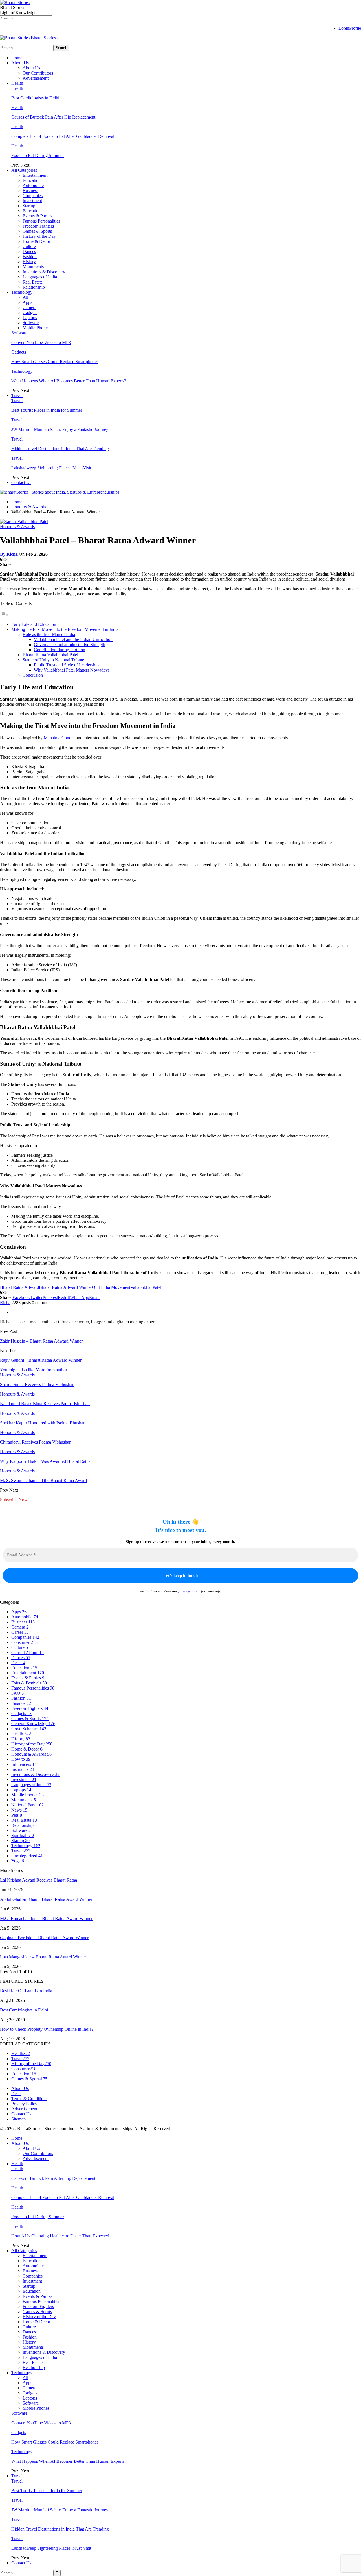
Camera (29, 307)
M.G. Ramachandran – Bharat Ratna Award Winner (46, 1918)
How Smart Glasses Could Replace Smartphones (55, 362)
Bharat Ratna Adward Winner (65, 1287)
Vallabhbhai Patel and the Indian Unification (73, 639)
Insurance (23, 1769)
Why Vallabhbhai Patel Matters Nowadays (72, 670)
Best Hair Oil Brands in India (26, 1991)
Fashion (30, 257)
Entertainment (35, 175)
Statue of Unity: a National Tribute (53, 660)
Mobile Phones (36, 328)
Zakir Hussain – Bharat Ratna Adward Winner (41, 1341)
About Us (20, 63)
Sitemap (18, 2119)
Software (31, 323)
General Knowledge (33, 1724)
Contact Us (21, 482)
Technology (22, 292)
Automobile (33, 185)
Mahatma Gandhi (59, 738)
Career (20, 1632)
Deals (18, 1663)
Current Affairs (27, 1652)
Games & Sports (37, 231)
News (19, 1810)
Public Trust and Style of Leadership (66, 665)
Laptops (30, 318)
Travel (17, 395)
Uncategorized (27, 1856)
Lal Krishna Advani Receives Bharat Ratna (38, 1880)
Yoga (19, 1861)
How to (21, 1759)
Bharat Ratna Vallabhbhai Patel (50, 655)
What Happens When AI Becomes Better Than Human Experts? (69, 381)
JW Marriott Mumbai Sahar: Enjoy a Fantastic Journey (60, 429)
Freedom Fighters (38, 226)
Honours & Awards (17, 527)
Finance (21, 1703)
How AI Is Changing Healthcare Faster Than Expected (60, 2236)
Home (17, 58)
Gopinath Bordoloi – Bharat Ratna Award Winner (44, 1938)
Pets (17, 1815)
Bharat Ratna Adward (19, 1287)
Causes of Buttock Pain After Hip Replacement (53, 117)
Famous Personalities (41, 221)
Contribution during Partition (60, 650)
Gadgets (30, 312)
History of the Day (39, 236)
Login (344, 28)
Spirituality (23, 1835)
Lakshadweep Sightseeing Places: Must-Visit (51, 468)
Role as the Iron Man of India (49, 634)
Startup (29, 206)
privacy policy (189, 1591)
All (25, 297)
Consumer (24, 1642)
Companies (33, 196)
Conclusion (33, 675)
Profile (355, 28)
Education (32, 180)
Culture (29, 246)
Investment (32, 201)
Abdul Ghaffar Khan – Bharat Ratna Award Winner (46, 1899)
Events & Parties (37, 216)
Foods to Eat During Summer (38, 155)
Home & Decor (36, 241)
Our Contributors (38, 73)
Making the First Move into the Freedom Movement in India (65, 629)
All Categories (24, 170)
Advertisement (36, 78)
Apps (27, 302)
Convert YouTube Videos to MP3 (41, 342)
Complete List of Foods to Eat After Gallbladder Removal (63, 136)
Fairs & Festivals (29, 1683)
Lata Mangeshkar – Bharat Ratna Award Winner (43, 1957)
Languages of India (40, 277)
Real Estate (33, 282)
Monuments (33, 267)
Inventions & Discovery (44, 272)
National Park (27, 1805)
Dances (29, 251)
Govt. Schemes (29, 1729)
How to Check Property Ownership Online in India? (47, 2029)
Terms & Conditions (29, 2099)
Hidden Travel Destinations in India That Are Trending (60, 449)
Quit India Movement (111, 1287)
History (29, 262)
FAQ (17, 1693)
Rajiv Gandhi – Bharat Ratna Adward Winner (41, 1360)
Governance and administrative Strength (70, 645)
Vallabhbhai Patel (146, 1287)
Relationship (34, 287)
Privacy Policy (24, 2104)
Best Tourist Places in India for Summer (47, 410)
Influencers (24, 1764)
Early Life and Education (34, 624)
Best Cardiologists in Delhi (35, 98)
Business (30, 190)
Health (17, 83)
